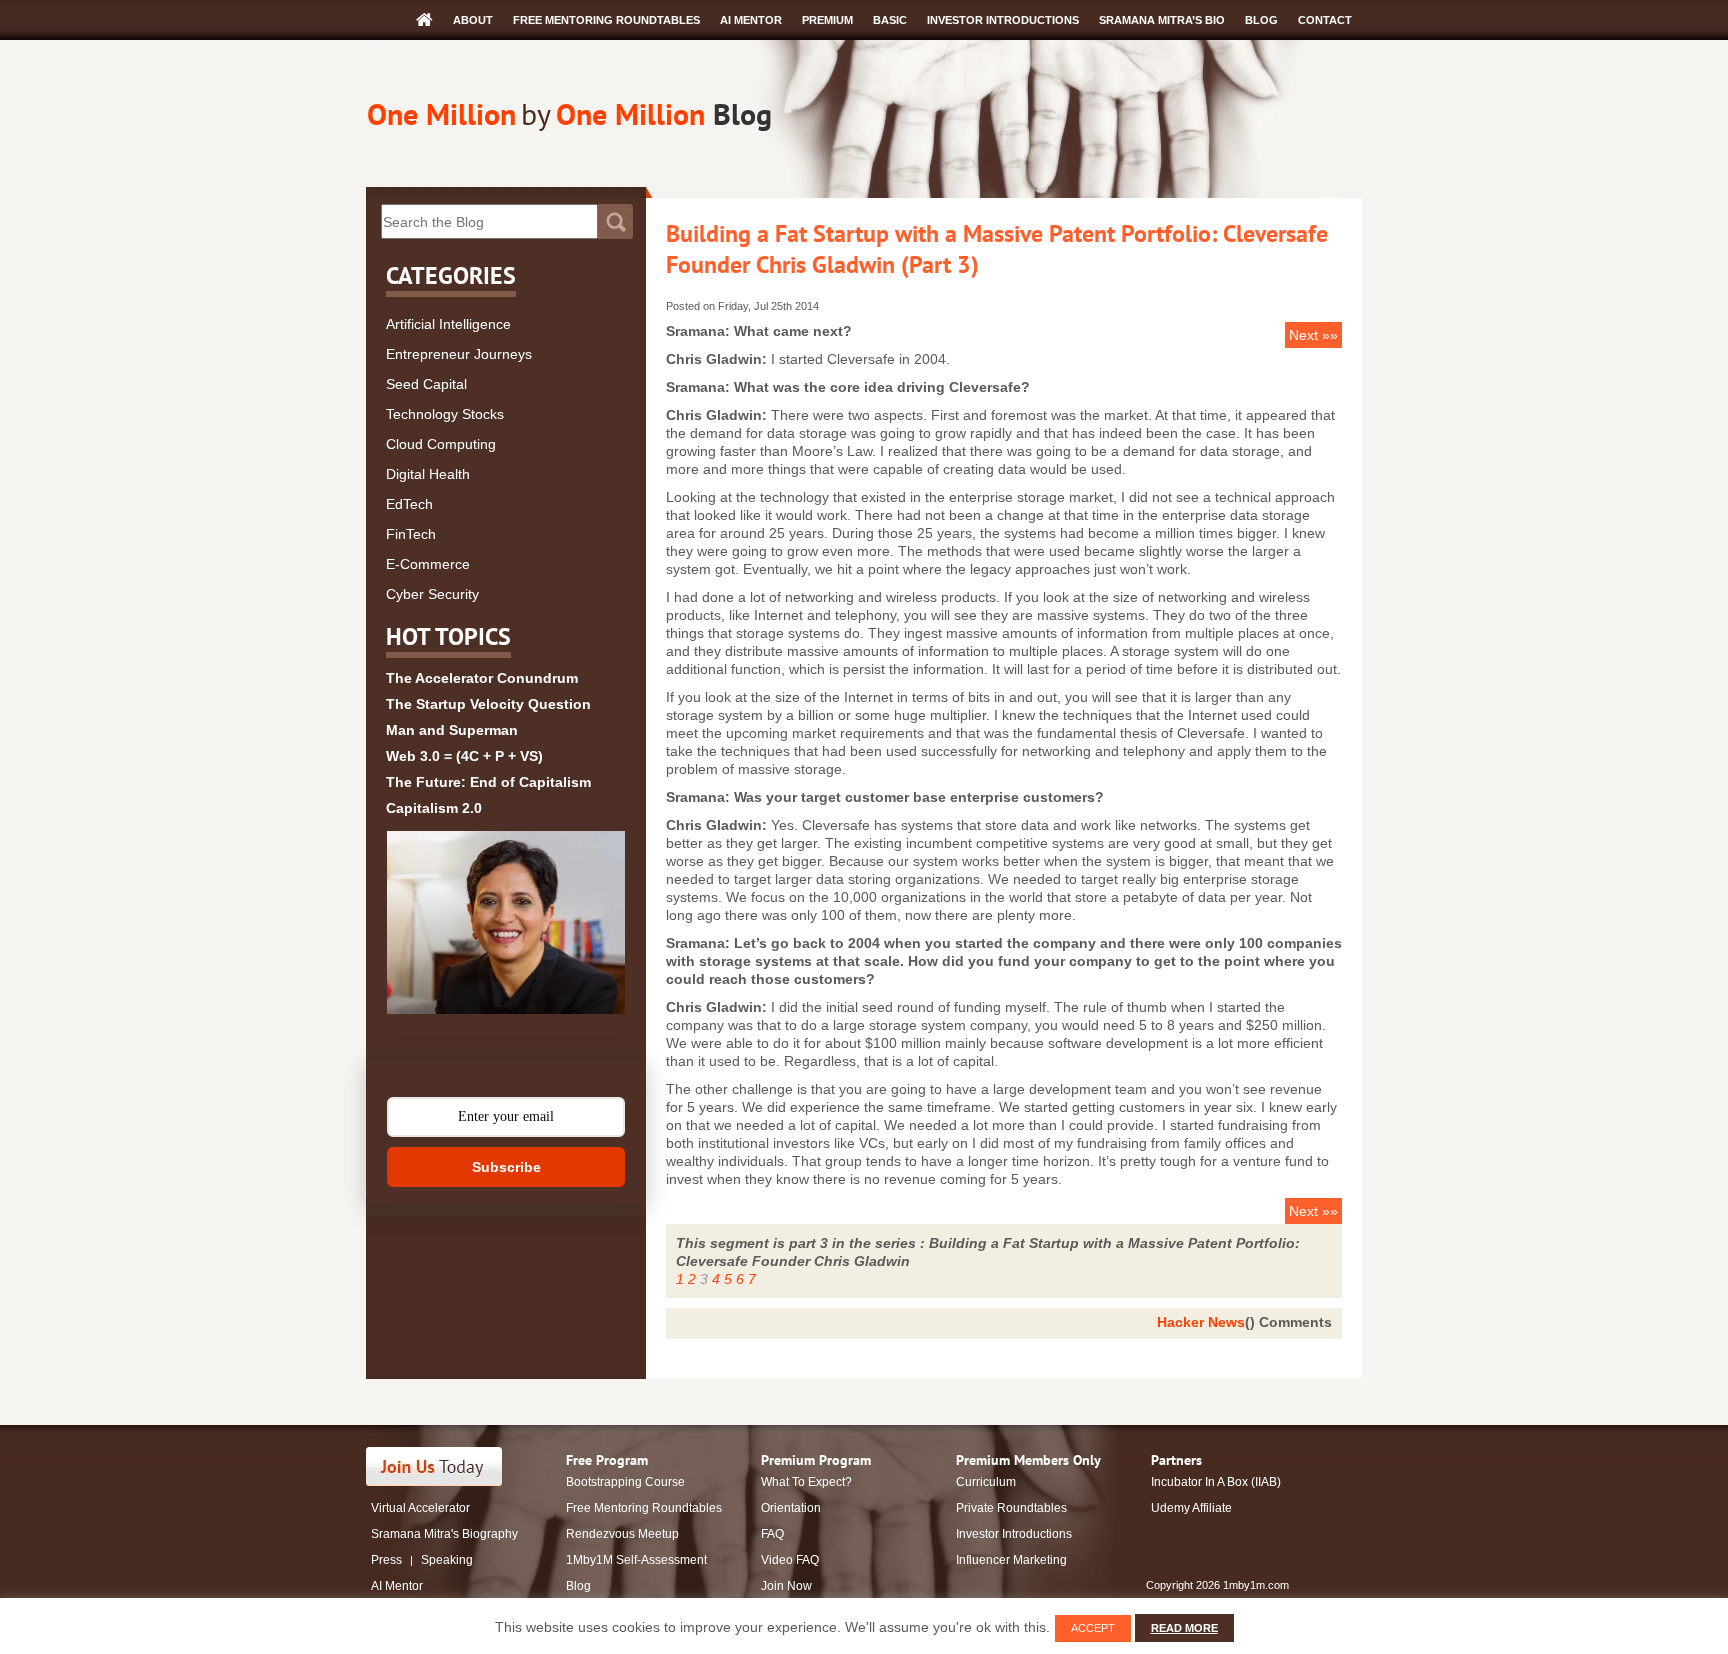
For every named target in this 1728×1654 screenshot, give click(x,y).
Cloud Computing (441, 444)
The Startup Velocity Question (488, 704)
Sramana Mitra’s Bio (1162, 20)
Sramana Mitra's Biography (444, 1534)
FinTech (411, 534)
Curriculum (986, 1482)
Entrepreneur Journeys (459, 354)
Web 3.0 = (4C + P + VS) (464, 756)
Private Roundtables (1011, 1508)
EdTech (409, 504)
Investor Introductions (1003, 20)
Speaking (447, 1560)
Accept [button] (1093, 1628)
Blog (1261, 20)
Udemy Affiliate (1191, 1508)
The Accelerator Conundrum (482, 678)
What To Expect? (806, 1482)
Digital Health (428, 474)
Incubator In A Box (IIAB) (1216, 1482)
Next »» (1313, 335)
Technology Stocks (445, 414)
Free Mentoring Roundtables (606, 20)
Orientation (791, 1508)
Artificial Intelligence (448, 324)
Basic (890, 20)
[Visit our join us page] (434, 1466)
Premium (827, 20)
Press (386, 1560)
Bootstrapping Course (625, 1482)
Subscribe (506, 1167)
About (473, 20)
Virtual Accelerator (420, 1508)
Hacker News (1201, 1322)
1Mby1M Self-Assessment (636, 1560)
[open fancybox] (506, 922)
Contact (1325, 20)
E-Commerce (428, 564)
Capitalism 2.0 (434, 808)
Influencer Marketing (1011, 1560)
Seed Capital (426, 384)
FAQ (772, 1534)
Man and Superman (452, 730)
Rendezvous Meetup (622, 1534)
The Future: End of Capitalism (488, 782)
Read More (1184, 1628)
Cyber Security (432, 594)
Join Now (786, 1586)
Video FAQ (790, 1560)
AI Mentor (751, 20)
